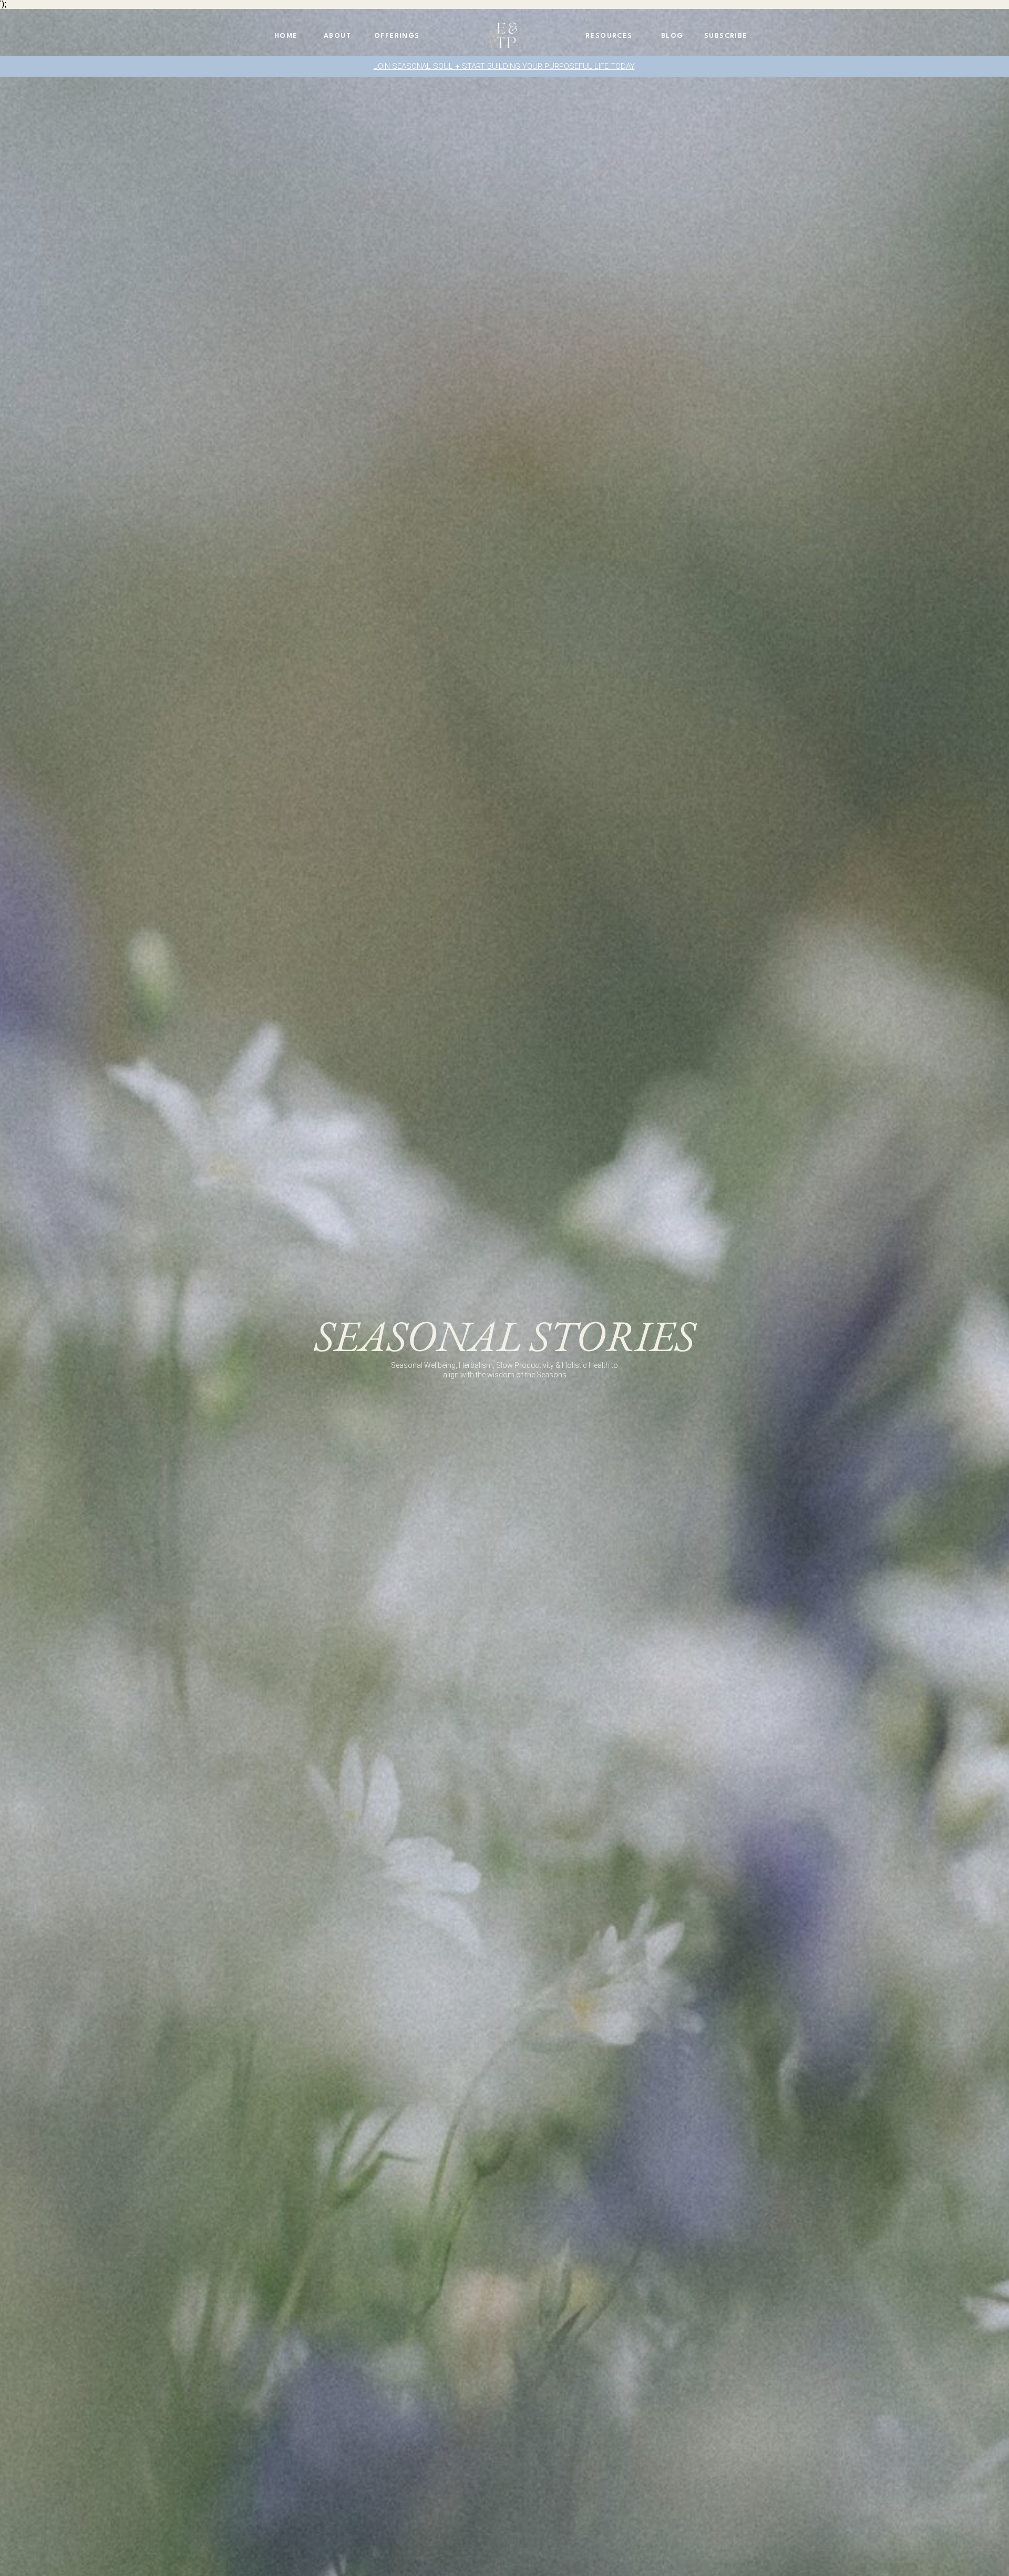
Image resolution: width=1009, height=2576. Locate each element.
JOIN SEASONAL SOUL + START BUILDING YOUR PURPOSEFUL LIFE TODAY (504, 66)
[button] (673, 37)
